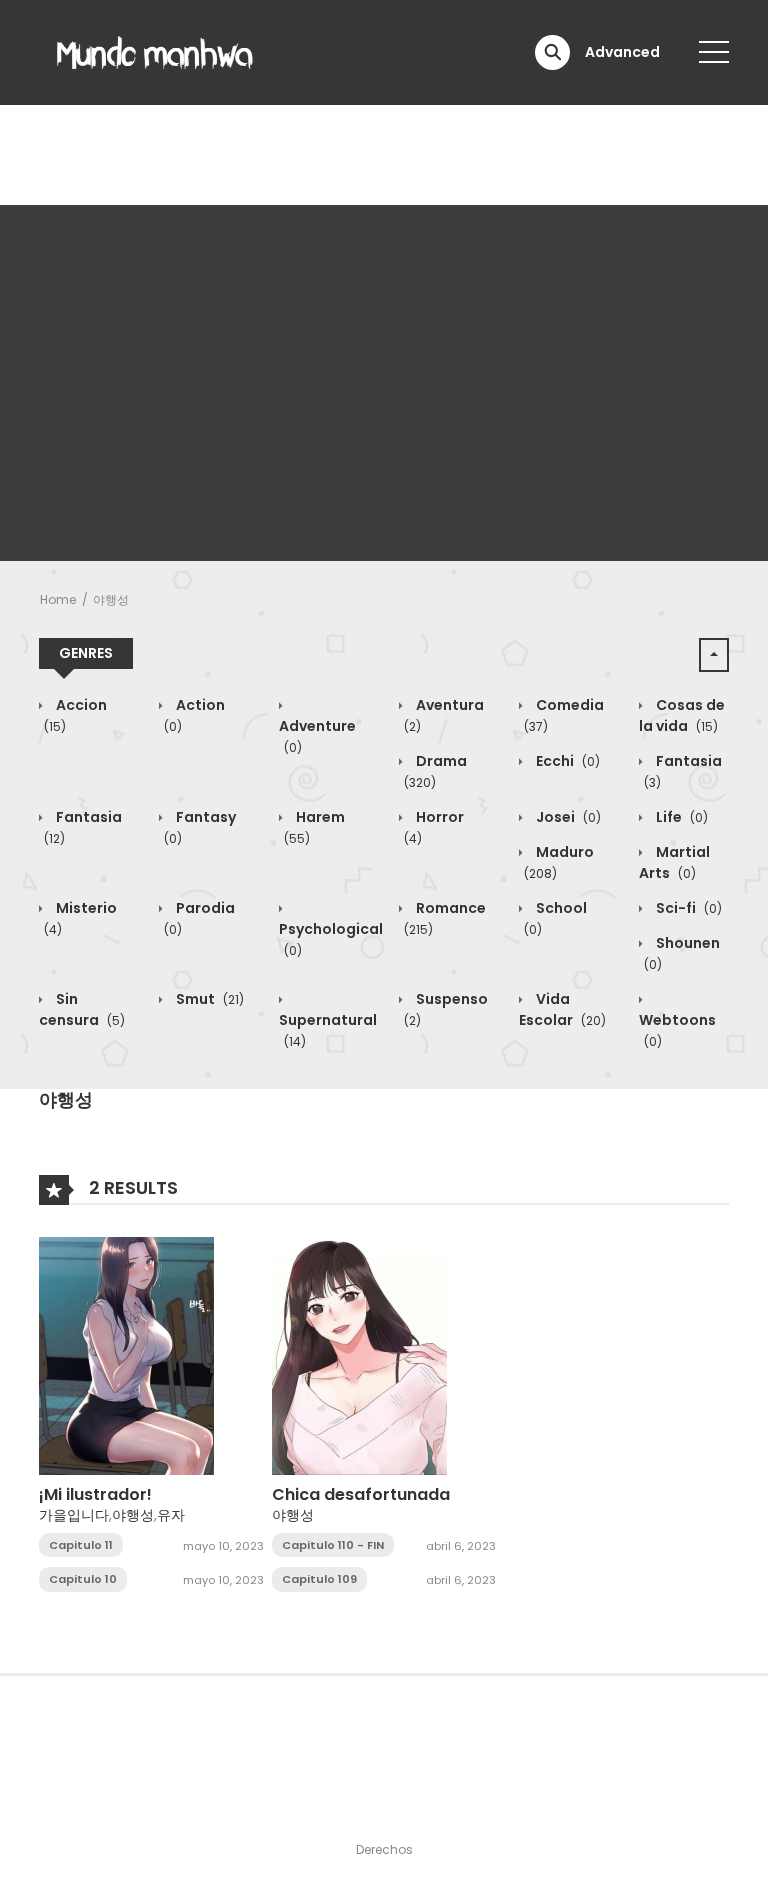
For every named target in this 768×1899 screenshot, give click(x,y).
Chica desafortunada (361, 1494)
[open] (714, 52)
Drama (435, 771)
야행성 (111, 599)
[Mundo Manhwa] (155, 51)
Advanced (622, 52)
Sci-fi (687, 908)
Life (680, 817)
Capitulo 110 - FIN (333, 1545)
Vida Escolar (562, 1009)
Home (58, 599)
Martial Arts (674, 862)
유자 (171, 1515)
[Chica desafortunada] (359, 1355)
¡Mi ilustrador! (95, 1494)
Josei (567, 817)
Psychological (331, 939)
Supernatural (328, 1030)
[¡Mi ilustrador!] (126, 1355)
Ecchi (566, 761)
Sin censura (82, 1009)
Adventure (317, 736)
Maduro (559, 862)
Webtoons (677, 1030)
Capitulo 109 (319, 1579)
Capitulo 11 (81, 1545)
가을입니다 (74, 1515)
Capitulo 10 (83, 1579)
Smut (208, 999)
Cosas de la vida (682, 715)
